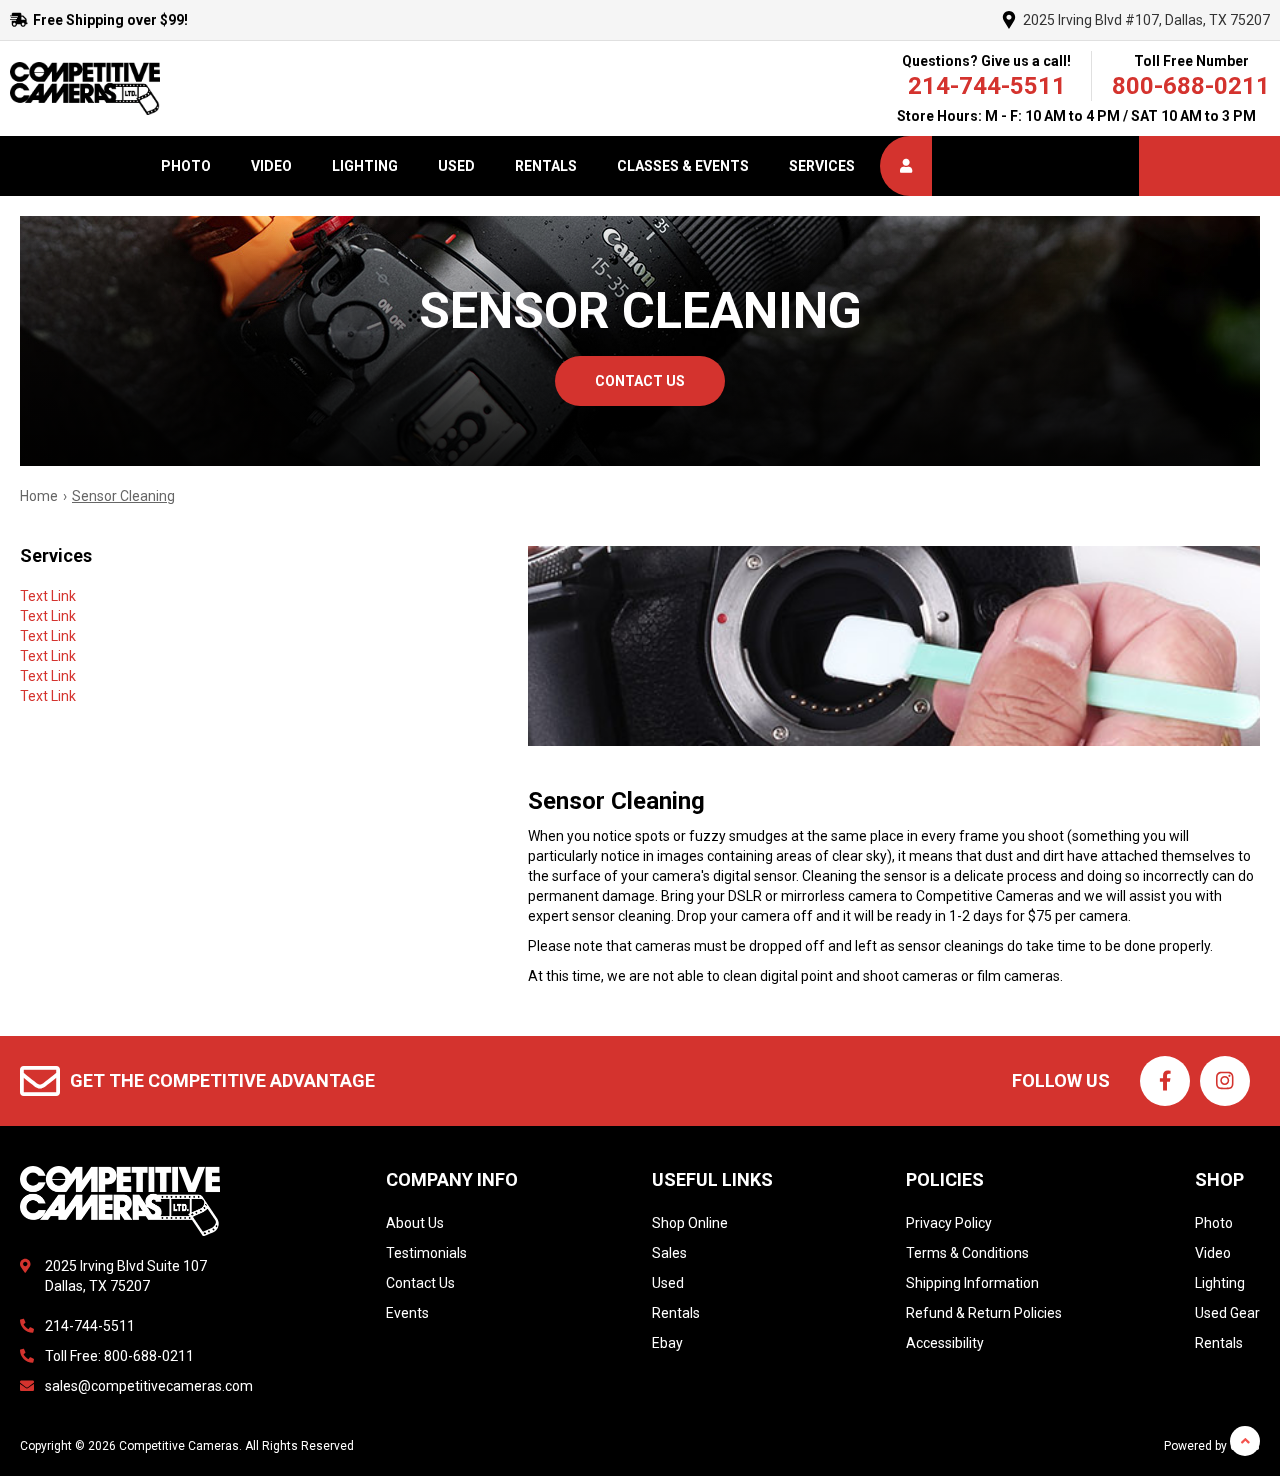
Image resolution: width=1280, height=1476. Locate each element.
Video (271, 166)
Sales (669, 1253)
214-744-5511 (987, 86)
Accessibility (945, 1343)
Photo (186, 166)
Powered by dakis (1212, 1446)
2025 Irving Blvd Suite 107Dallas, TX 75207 (126, 1276)
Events (407, 1313)
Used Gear (1227, 1313)
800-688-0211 (1191, 86)
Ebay (667, 1343)
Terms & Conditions (967, 1253)
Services (822, 166)
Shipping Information (972, 1283)
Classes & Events (683, 166)
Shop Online (690, 1223)
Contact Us (420, 1283)
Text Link (48, 596)
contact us (640, 381)
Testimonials (426, 1253)
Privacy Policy (949, 1223)
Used (456, 166)
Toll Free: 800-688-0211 (119, 1356)
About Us (415, 1223)
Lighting (365, 166)
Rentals (546, 166)
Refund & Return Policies (984, 1313)
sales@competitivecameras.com (149, 1386)
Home (39, 496)
